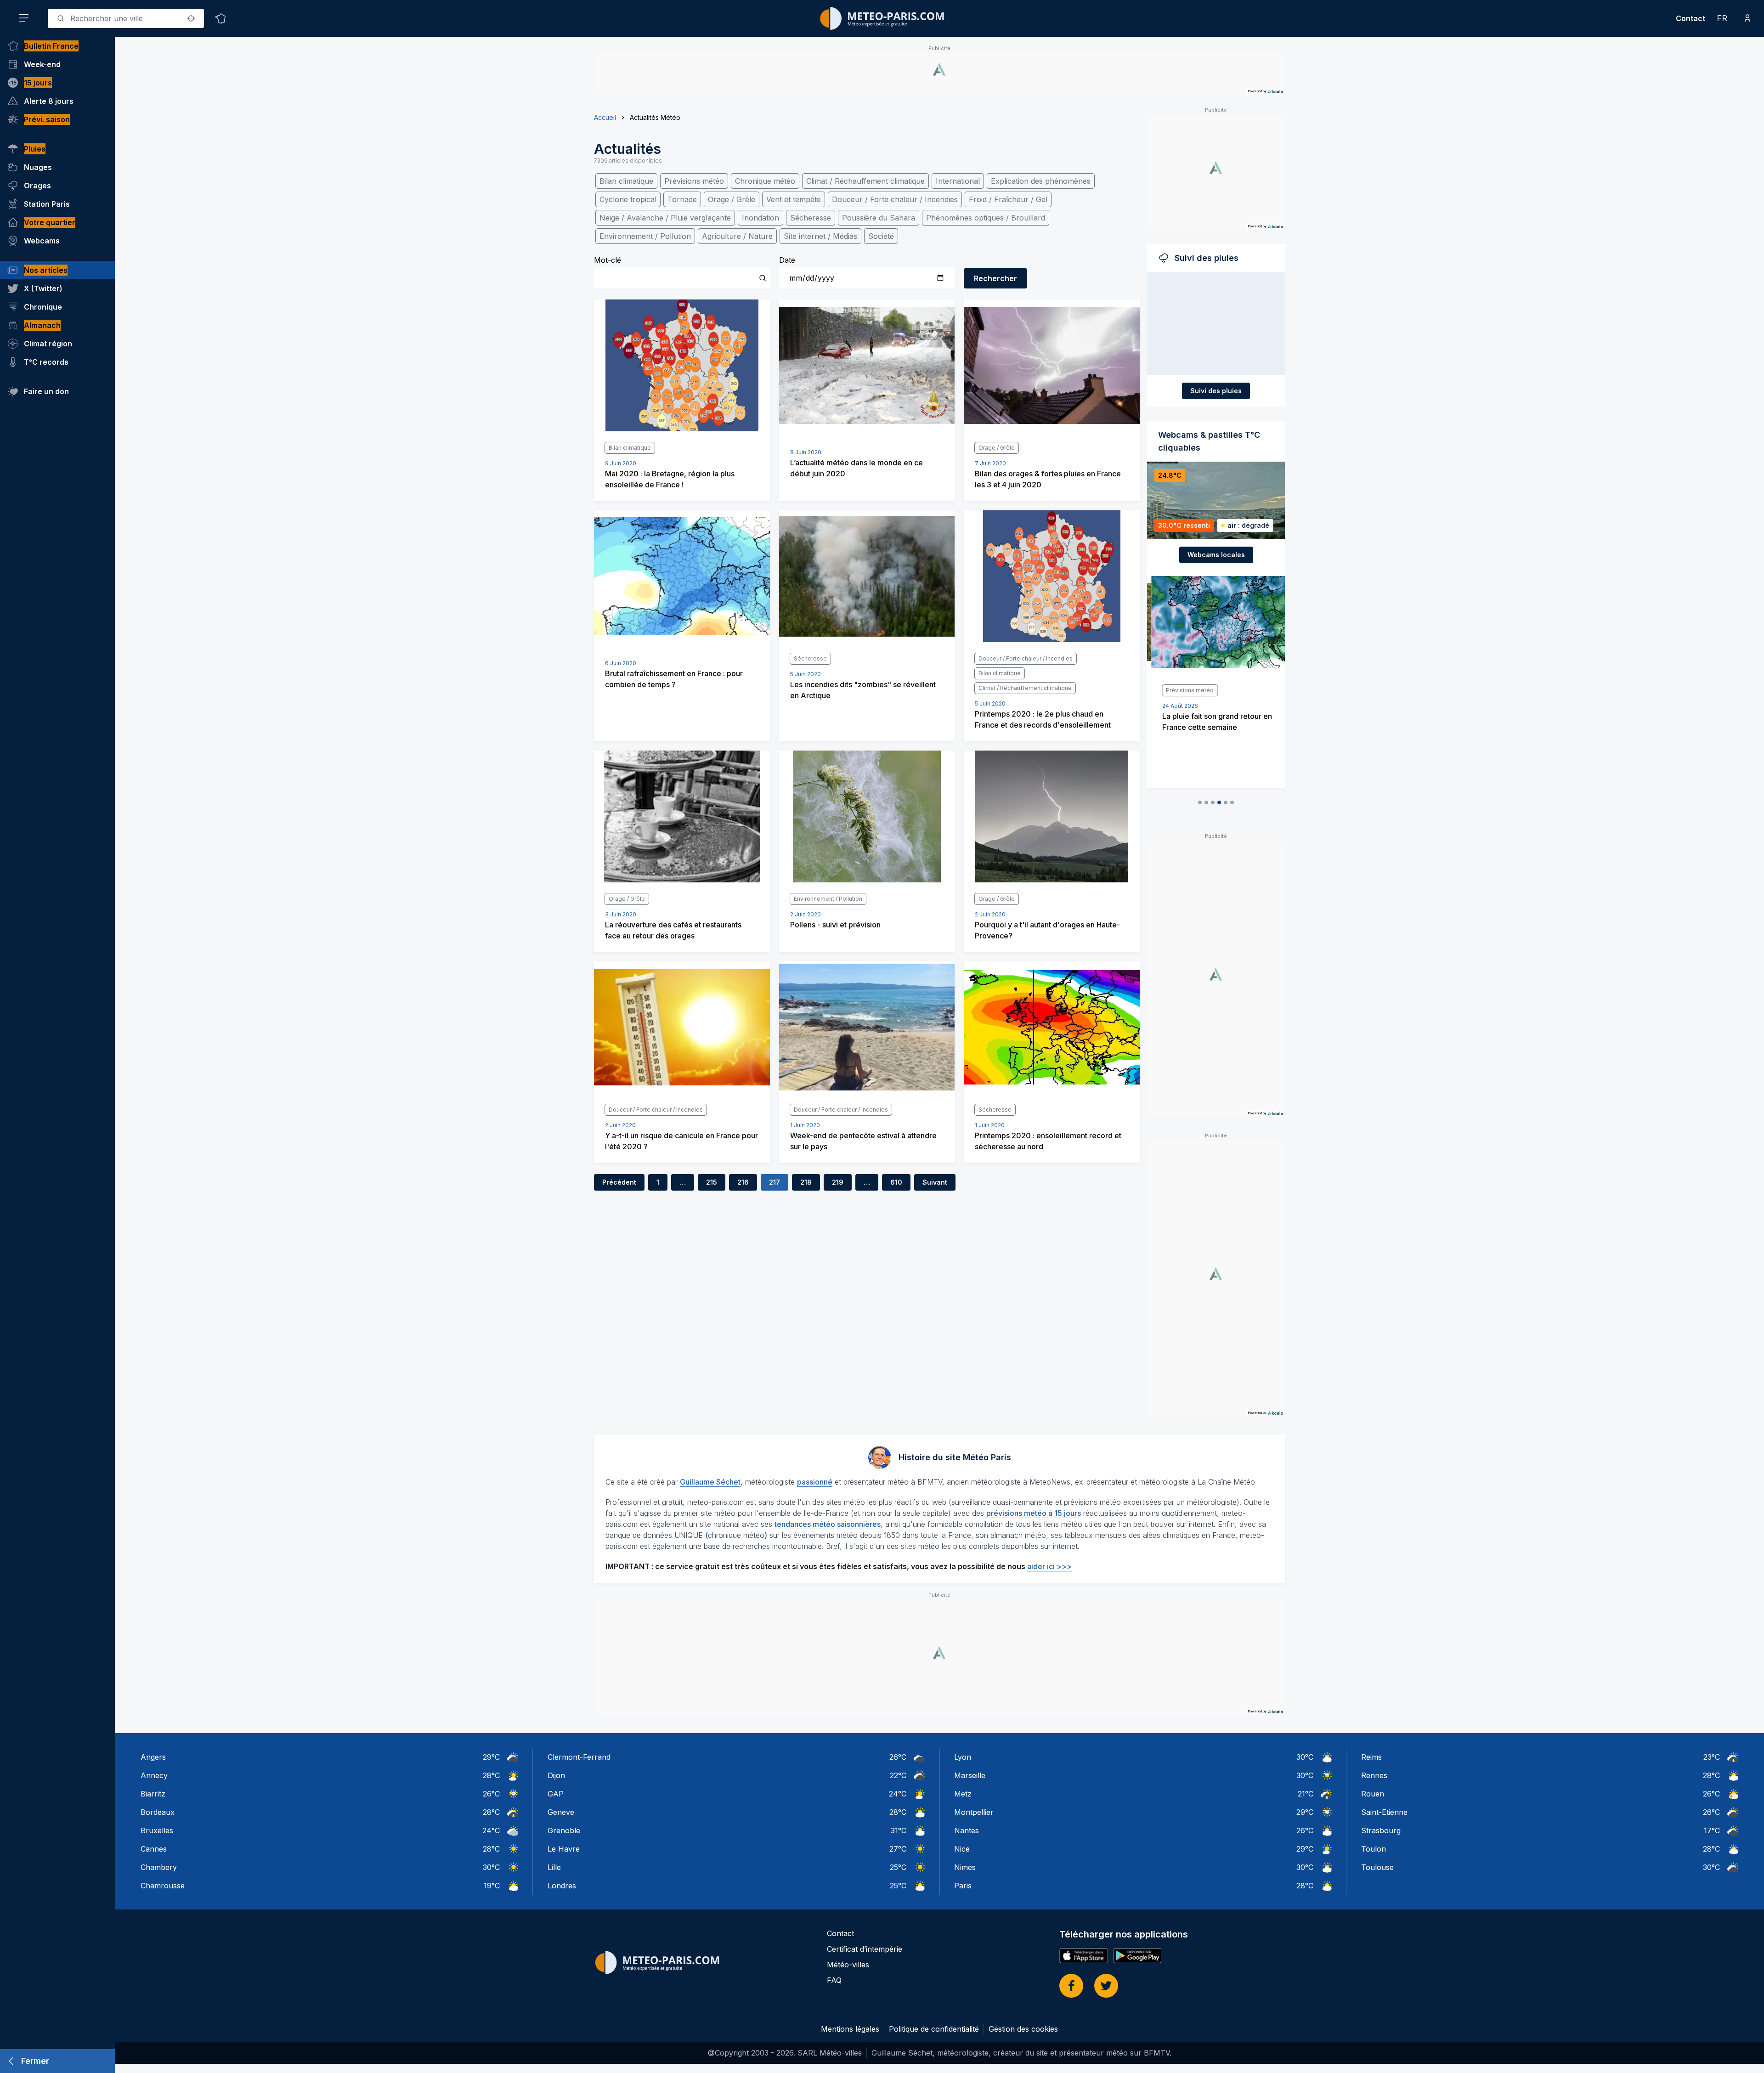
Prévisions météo (694, 181)
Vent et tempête (794, 199)
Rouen (1373, 1794)
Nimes (965, 1867)
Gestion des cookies (1023, 2029)
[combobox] (126, 18)
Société (881, 236)
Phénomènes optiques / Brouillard (986, 218)
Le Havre (564, 1849)
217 (775, 1182)
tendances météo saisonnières (828, 1524)
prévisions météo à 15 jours (1034, 1513)
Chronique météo (765, 181)
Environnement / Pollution (645, 236)
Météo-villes (848, 1965)
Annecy (154, 1775)
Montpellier (974, 1812)
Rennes (1374, 1775)
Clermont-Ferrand (579, 1757)
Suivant (935, 1182)
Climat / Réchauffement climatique (865, 181)
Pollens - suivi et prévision (835, 925)
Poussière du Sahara (879, 218)
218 (806, 1182)
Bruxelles (157, 1830)
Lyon (963, 1757)
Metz (963, 1794)
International (958, 181)
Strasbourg (1381, 1830)
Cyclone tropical (628, 199)
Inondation (760, 218)
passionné (815, 1482)
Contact (1690, 18)
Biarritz (153, 1794)
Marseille (970, 1775)
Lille (554, 1867)
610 (896, 1182)
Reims (1371, 1757)
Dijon (556, 1775)
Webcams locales (1216, 555)
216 (743, 1182)
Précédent (619, 1182)
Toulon (1374, 1849)
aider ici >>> (1049, 1566)
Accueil (605, 117)
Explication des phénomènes (1041, 181)
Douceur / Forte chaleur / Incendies (895, 199)
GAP (556, 1794)
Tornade (682, 199)
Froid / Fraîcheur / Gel (1008, 199)
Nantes (967, 1830)
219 (838, 1182)
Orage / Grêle (732, 199)
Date (787, 260)
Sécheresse (811, 218)
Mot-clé (608, 260)
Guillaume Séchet (710, 1482)
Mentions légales (850, 2029)
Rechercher (995, 278)
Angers (153, 1757)
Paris (963, 1886)
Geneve (561, 1812)
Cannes (154, 1849)
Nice (962, 1849)
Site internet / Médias (820, 236)
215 (712, 1182)
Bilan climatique (626, 181)
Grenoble (564, 1830)
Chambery (159, 1867)
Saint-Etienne (1384, 1812)
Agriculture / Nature (737, 236)
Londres (562, 1886)
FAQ (834, 1980)
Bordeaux (158, 1812)
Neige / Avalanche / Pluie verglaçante (665, 218)
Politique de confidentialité (934, 2029)
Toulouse (1377, 1867)
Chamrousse (163, 1886)
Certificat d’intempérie (865, 1949)
